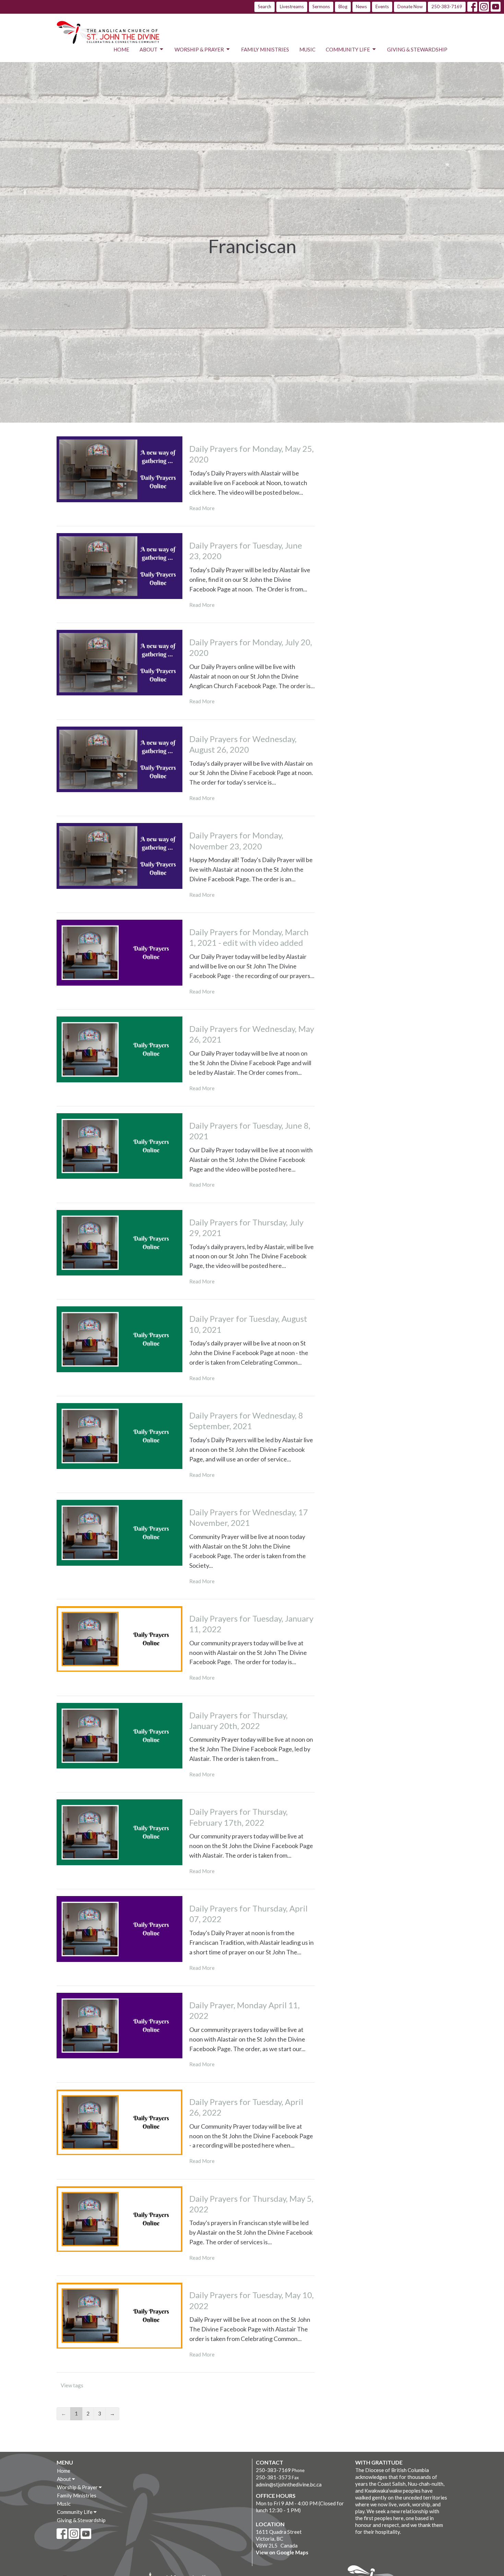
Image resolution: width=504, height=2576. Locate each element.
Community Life (348, 49)
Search (265, 7)
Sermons (321, 7)
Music (307, 49)
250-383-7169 (447, 7)
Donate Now (410, 7)
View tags (72, 2385)
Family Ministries (265, 49)
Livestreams (292, 7)
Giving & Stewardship (417, 49)
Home (121, 49)
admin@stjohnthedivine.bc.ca (289, 2484)
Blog (343, 7)
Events (382, 7)
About (148, 49)
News (361, 7)
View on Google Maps (282, 2552)
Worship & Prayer (199, 49)
